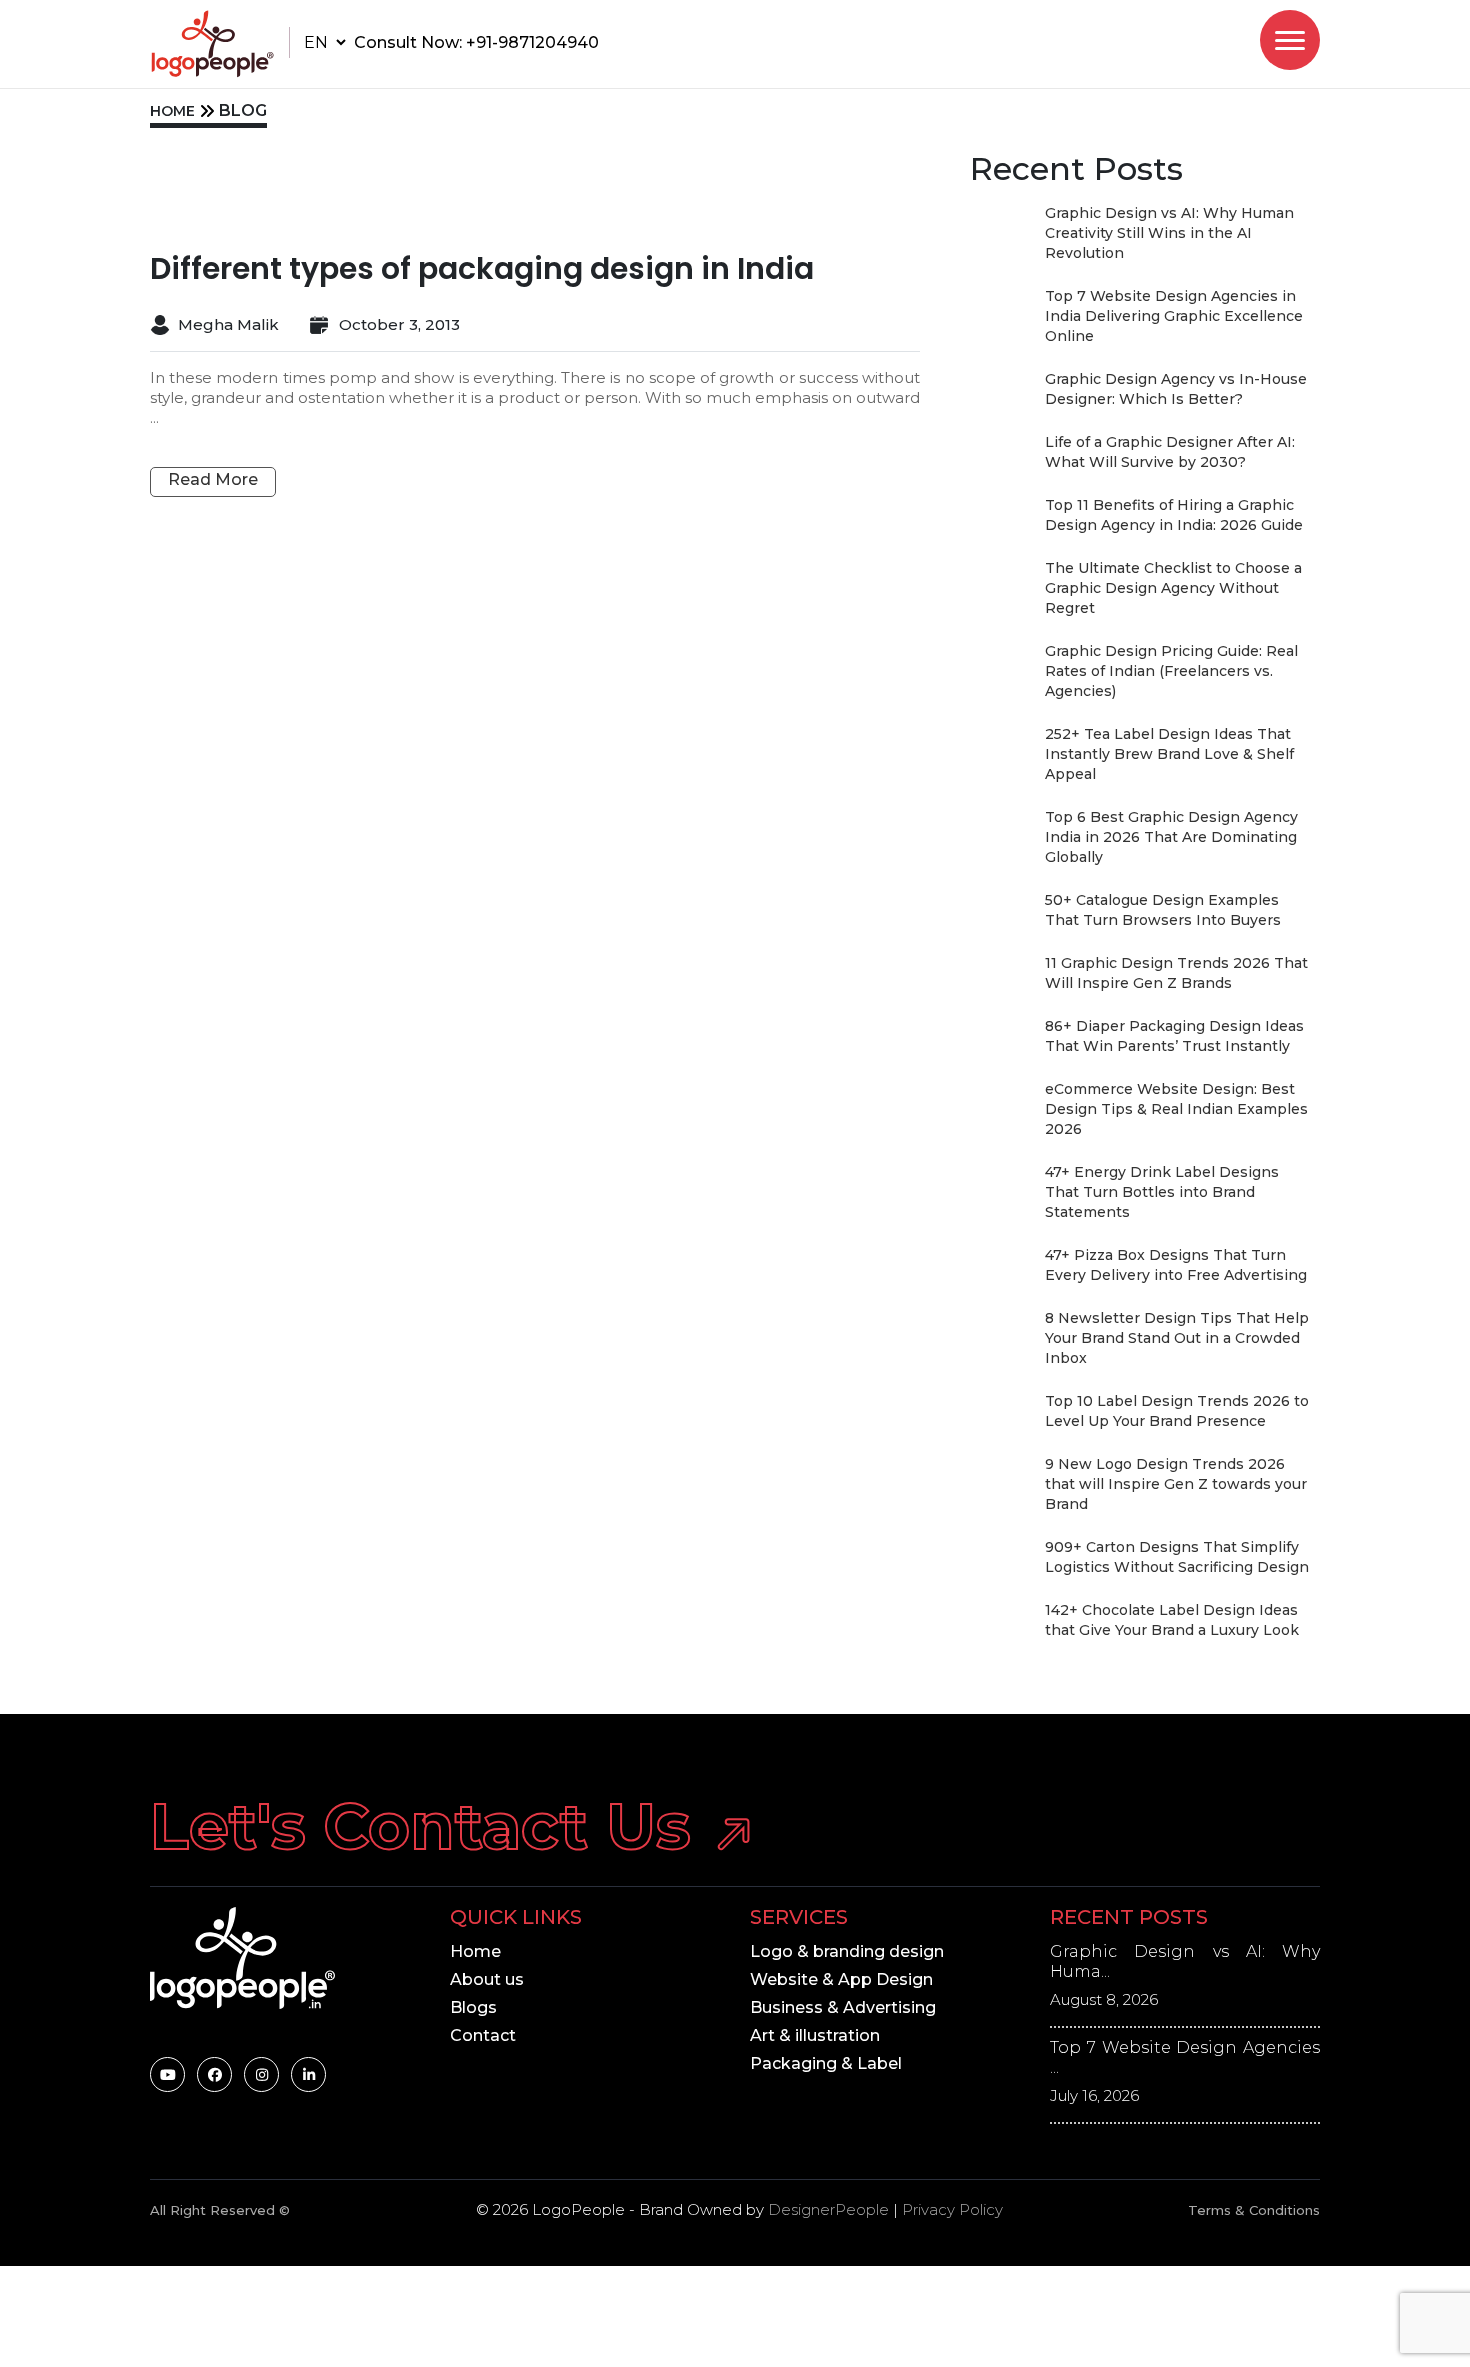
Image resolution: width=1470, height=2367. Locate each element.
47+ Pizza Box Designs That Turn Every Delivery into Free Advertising (1176, 1265)
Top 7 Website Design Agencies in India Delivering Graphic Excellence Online (1174, 316)
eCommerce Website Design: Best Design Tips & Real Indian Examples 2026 (1176, 1109)
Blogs (473, 2007)
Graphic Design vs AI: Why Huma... (1185, 1961)
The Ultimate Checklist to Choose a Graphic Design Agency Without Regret (1173, 588)
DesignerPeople (828, 2209)
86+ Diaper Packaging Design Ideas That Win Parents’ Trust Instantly (1174, 1036)
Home (475, 1951)
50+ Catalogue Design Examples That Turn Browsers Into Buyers (1163, 910)
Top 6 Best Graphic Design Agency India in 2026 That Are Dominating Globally (1171, 837)
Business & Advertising (843, 2007)
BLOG (243, 110)
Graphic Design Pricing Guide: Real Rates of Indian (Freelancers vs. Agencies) (1171, 671)
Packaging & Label (826, 2063)
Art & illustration (815, 2035)
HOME (172, 111)
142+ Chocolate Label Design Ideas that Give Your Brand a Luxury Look (1172, 1620)
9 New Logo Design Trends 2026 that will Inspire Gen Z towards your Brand (1176, 1484)
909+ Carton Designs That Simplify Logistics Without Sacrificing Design (1177, 1557)
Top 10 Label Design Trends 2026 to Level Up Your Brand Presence (1177, 1411)
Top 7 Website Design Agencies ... (1185, 2057)
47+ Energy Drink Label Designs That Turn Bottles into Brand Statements (1162, 1192)
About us (487, 1979)
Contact (483, 2035)
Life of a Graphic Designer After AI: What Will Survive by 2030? (1170, 452)
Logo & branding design (847, 1951)
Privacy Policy (952, 2209)
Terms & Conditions (1254, 2210)
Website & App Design (841, 1979)
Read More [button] (213, 479)
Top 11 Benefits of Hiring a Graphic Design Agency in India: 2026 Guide (1174, 515)
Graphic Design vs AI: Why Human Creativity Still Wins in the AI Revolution (1169, 233)
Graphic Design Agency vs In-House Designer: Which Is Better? (1176, 389)
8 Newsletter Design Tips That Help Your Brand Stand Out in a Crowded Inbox (1177, 1338)
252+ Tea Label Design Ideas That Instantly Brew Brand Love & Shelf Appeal (1169, 754)
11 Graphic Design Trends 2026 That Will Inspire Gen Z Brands (1176, 973)
